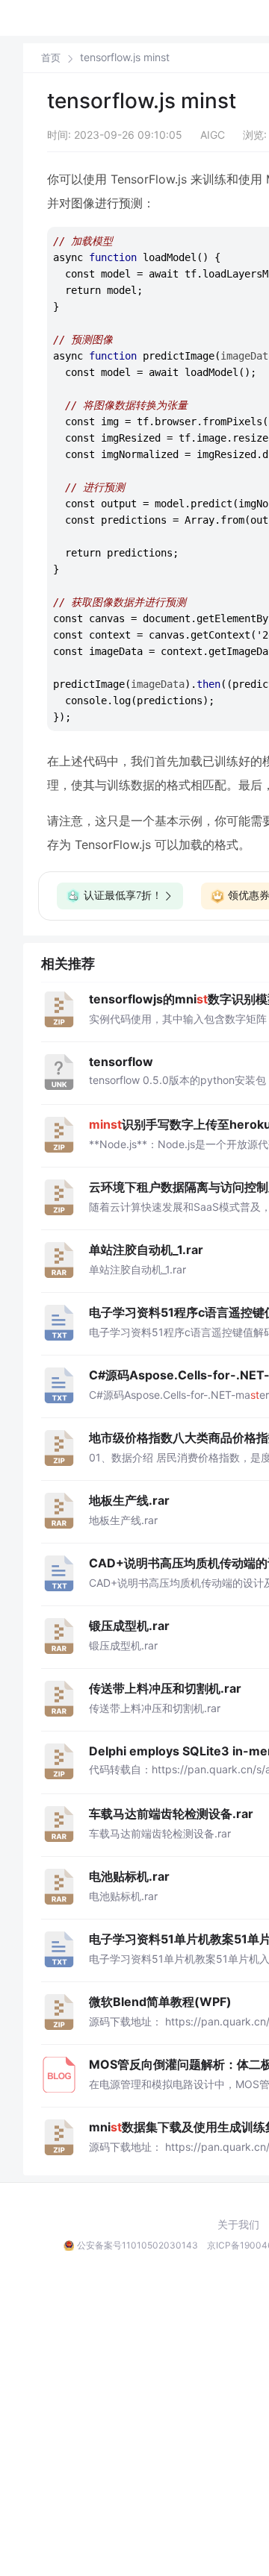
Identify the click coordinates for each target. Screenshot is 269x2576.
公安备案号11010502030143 (137, 2245)
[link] (51, 57)
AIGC (213, 135)
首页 (51, 58)
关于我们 (238, 2225)
